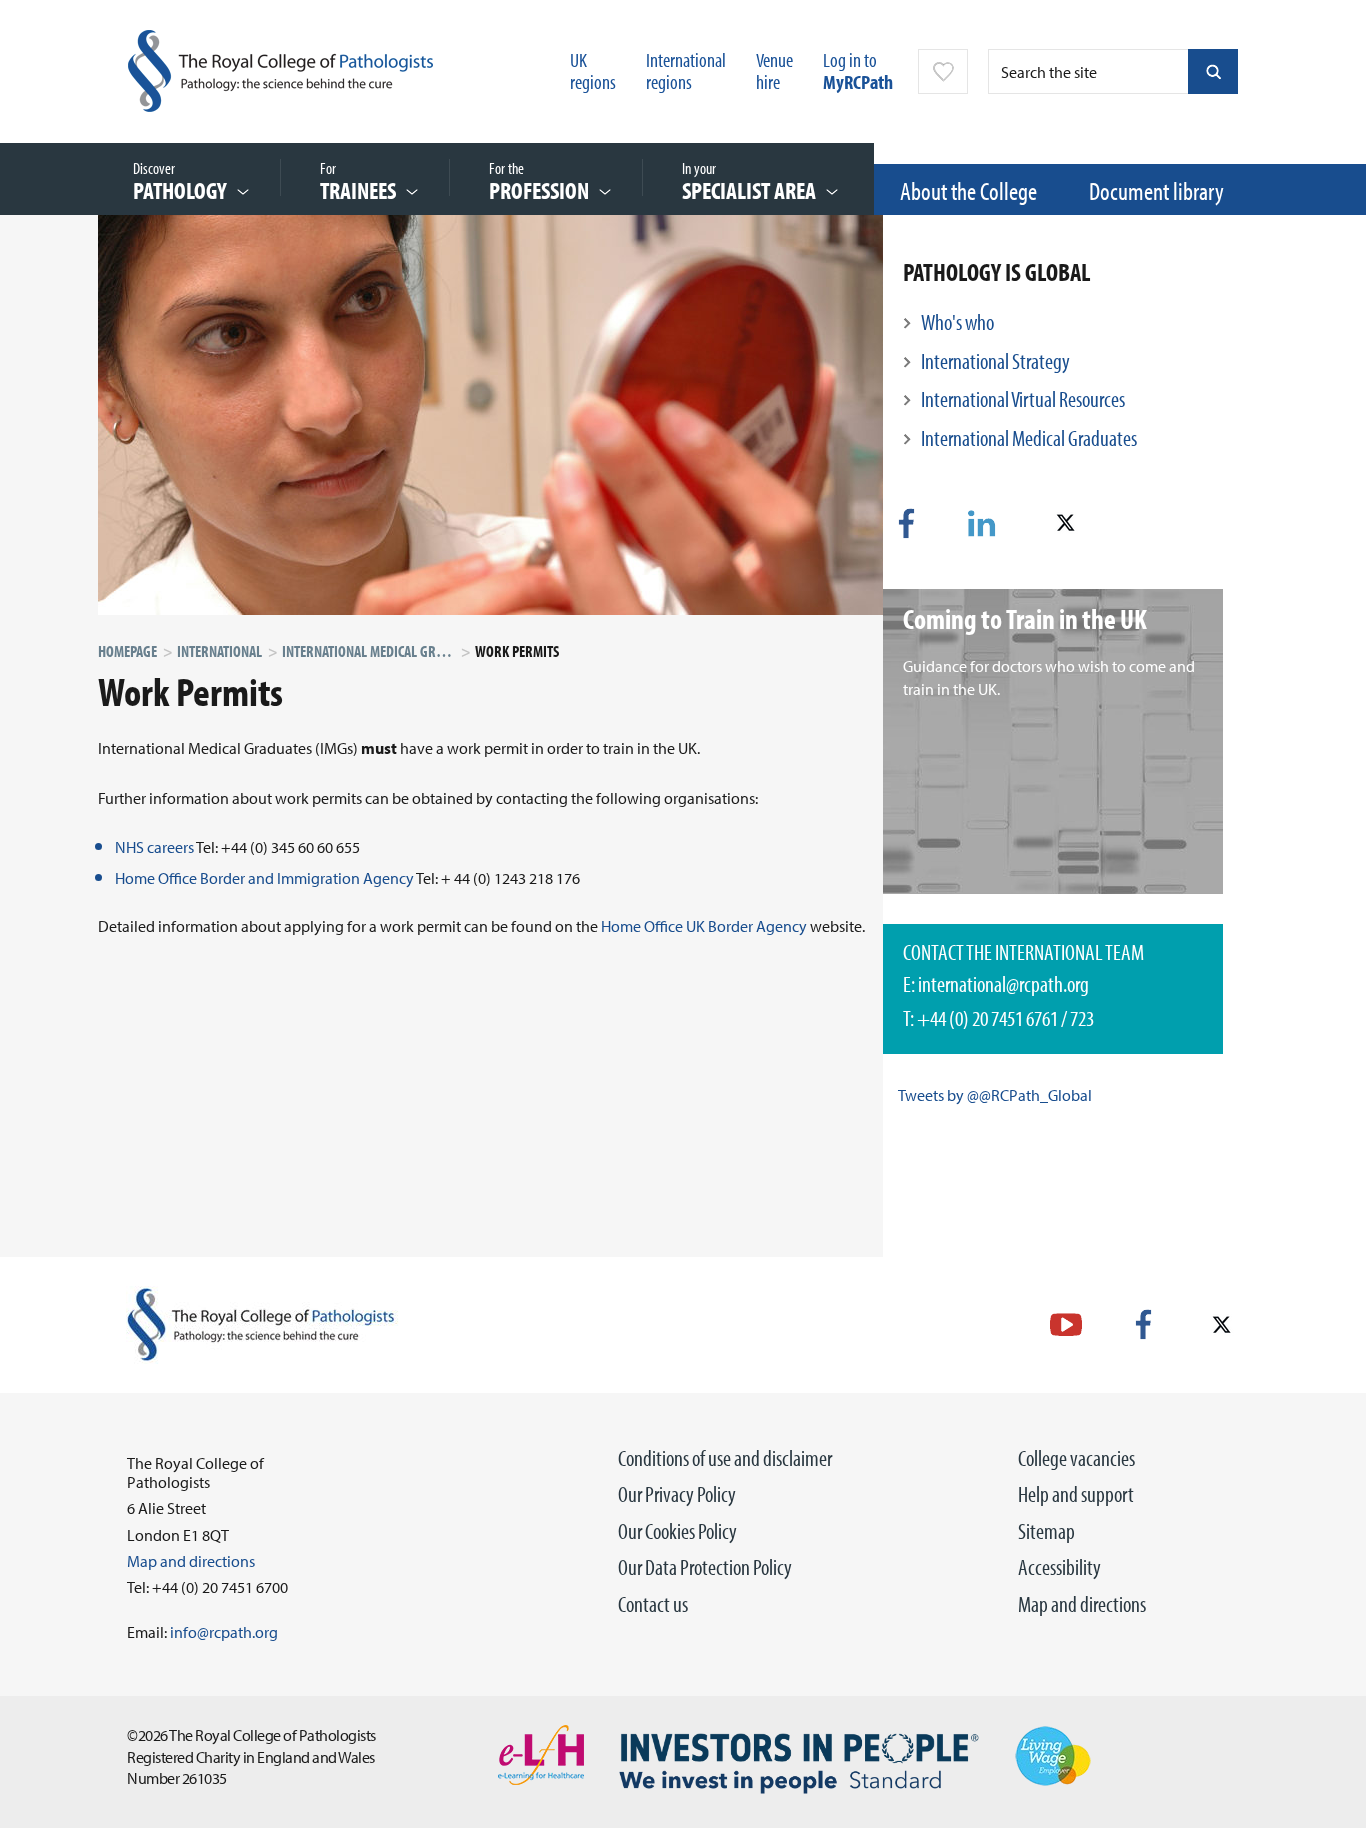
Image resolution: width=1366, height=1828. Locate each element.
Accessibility (1059, 1567)
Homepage (127, 651)
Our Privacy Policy (677, 1494)
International (219, 651)
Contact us (653, 1604)
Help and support (1076, 1494)
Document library (1156, 190)
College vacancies (1076, 1458)
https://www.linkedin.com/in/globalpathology (982, 523)
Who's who (957, 322)
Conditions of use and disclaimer (725, 1458)
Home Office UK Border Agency (704, 926)
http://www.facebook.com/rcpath (1143, 1324)
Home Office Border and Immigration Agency (264, 878)
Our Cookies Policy (677, 1531)
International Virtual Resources (1023, 399)
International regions (686, 70)
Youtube (1066, 1324)
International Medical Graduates (1029, 438)
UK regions (593, 70)
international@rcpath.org (1003, 984)
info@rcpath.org (224, 1632)
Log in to (858, 70)
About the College (968, 190)
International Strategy (995, 361)
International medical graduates (384, 651)
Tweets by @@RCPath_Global (995, 1095)
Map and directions (1082, 1604)
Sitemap (1046, 1531)
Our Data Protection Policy (705, 1567)
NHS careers (154, 847)
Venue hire (774, 70)
